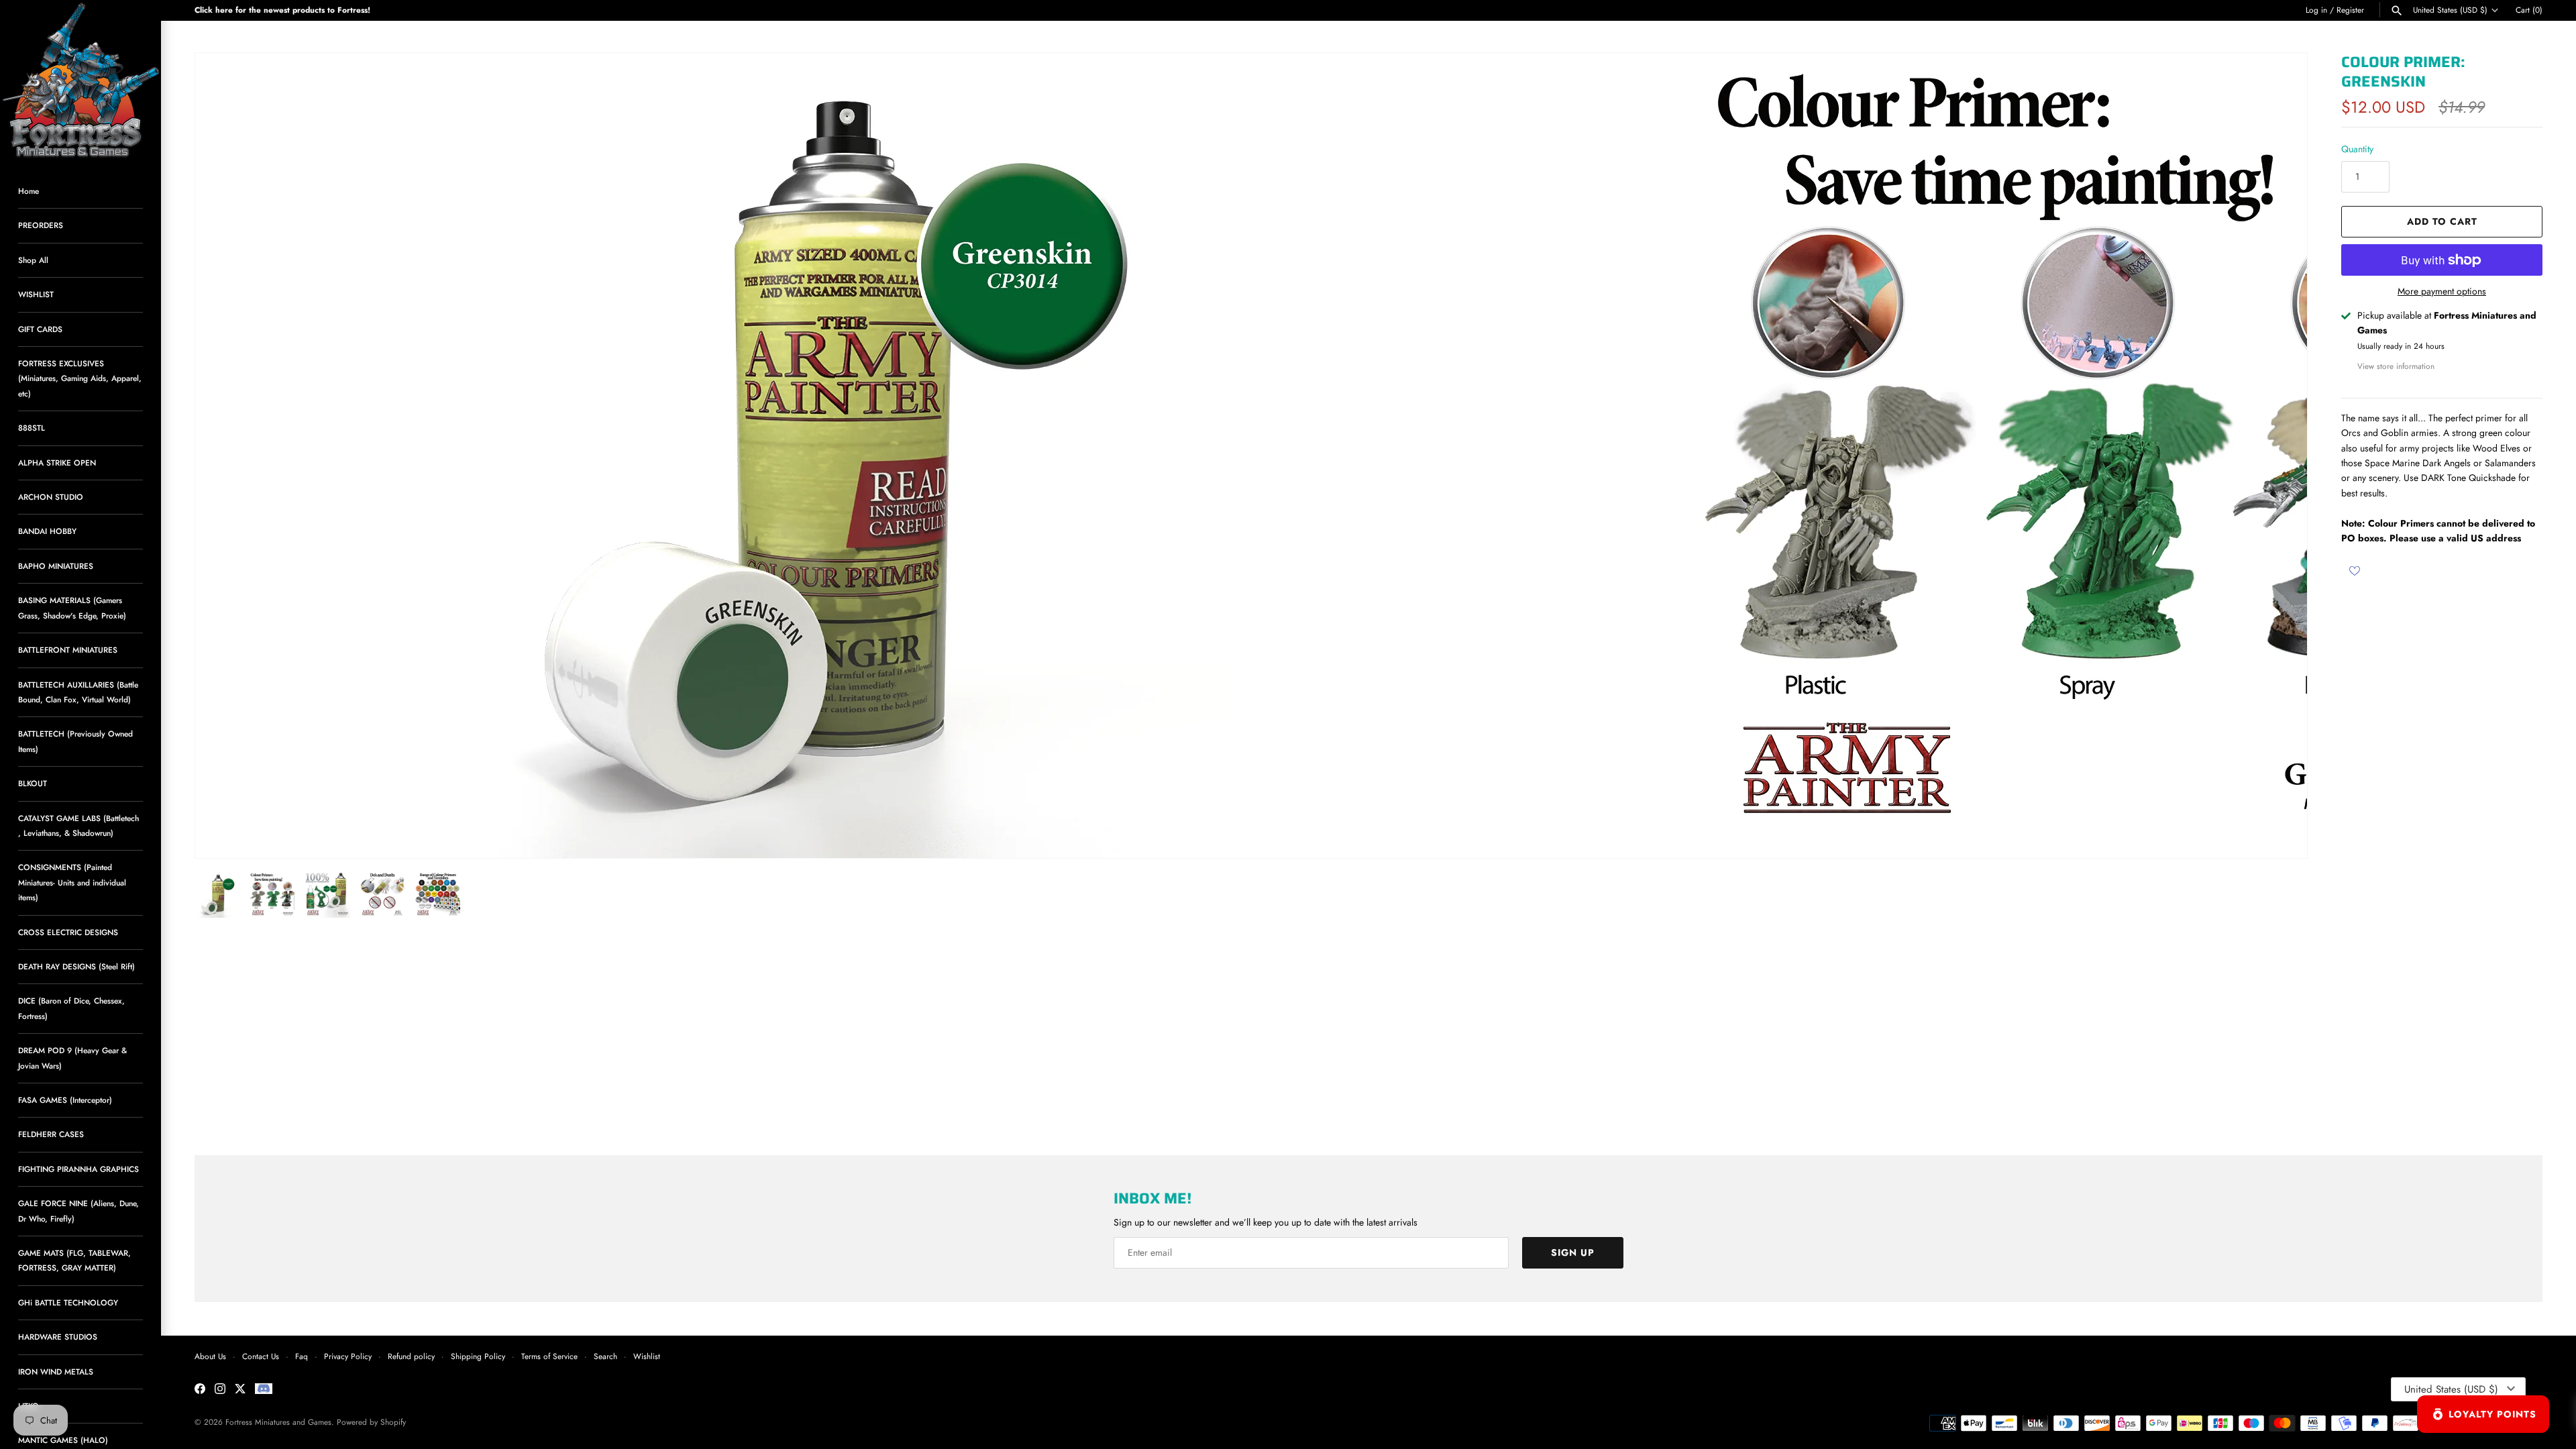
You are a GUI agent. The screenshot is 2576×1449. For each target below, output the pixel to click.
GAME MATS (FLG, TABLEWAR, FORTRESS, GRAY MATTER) (74, 1260)
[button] (2279, 455)
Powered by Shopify (371, 1422)
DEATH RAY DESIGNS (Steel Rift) (76, 966)
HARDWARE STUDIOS (58, 1337)
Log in (2316, 10)
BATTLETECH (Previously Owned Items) (75, 741)
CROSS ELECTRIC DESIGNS (68, 932)
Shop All (33, 260)
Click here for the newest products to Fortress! (282, 10)
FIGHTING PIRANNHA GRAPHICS (78, 1169)
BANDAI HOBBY (47, 531)
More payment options (2442, 291)
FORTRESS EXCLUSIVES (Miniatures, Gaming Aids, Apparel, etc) (80, 378)
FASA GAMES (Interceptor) (65, 1100)
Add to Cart (2442, 221)
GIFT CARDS (40, 329)
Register (2350, 10)
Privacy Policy (348, 1356)
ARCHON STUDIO (51, 497)
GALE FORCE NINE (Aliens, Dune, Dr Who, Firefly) (78, 1211)
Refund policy (411, 1356)
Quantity (2357, 149)
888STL (32, 428)
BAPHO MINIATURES (56, 566)
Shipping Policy (478, 1356)
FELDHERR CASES (51, 1134)
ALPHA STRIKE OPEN (57, 463)
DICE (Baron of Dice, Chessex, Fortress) (71, 1008)
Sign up (1573, 1252)
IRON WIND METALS (56, 1372)
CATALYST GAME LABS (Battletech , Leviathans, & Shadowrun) (78, 825)
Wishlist (647, 1356)
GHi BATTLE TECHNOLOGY (68, 1302)
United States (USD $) (2450, 10)
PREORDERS (41, 225)
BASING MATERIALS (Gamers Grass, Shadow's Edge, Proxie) (72, 607)
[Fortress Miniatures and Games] (80, 80)
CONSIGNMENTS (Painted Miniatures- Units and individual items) (72, 882)
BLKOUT (33, 783)
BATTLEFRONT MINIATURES (68, 650)
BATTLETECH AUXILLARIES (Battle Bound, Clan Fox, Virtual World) (78, 692)
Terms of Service (549, 1356)
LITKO (29, 1406)
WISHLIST (36, 294)
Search (605, 1356)
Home (29, 191)
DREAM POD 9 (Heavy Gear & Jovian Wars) (72, 1058)
